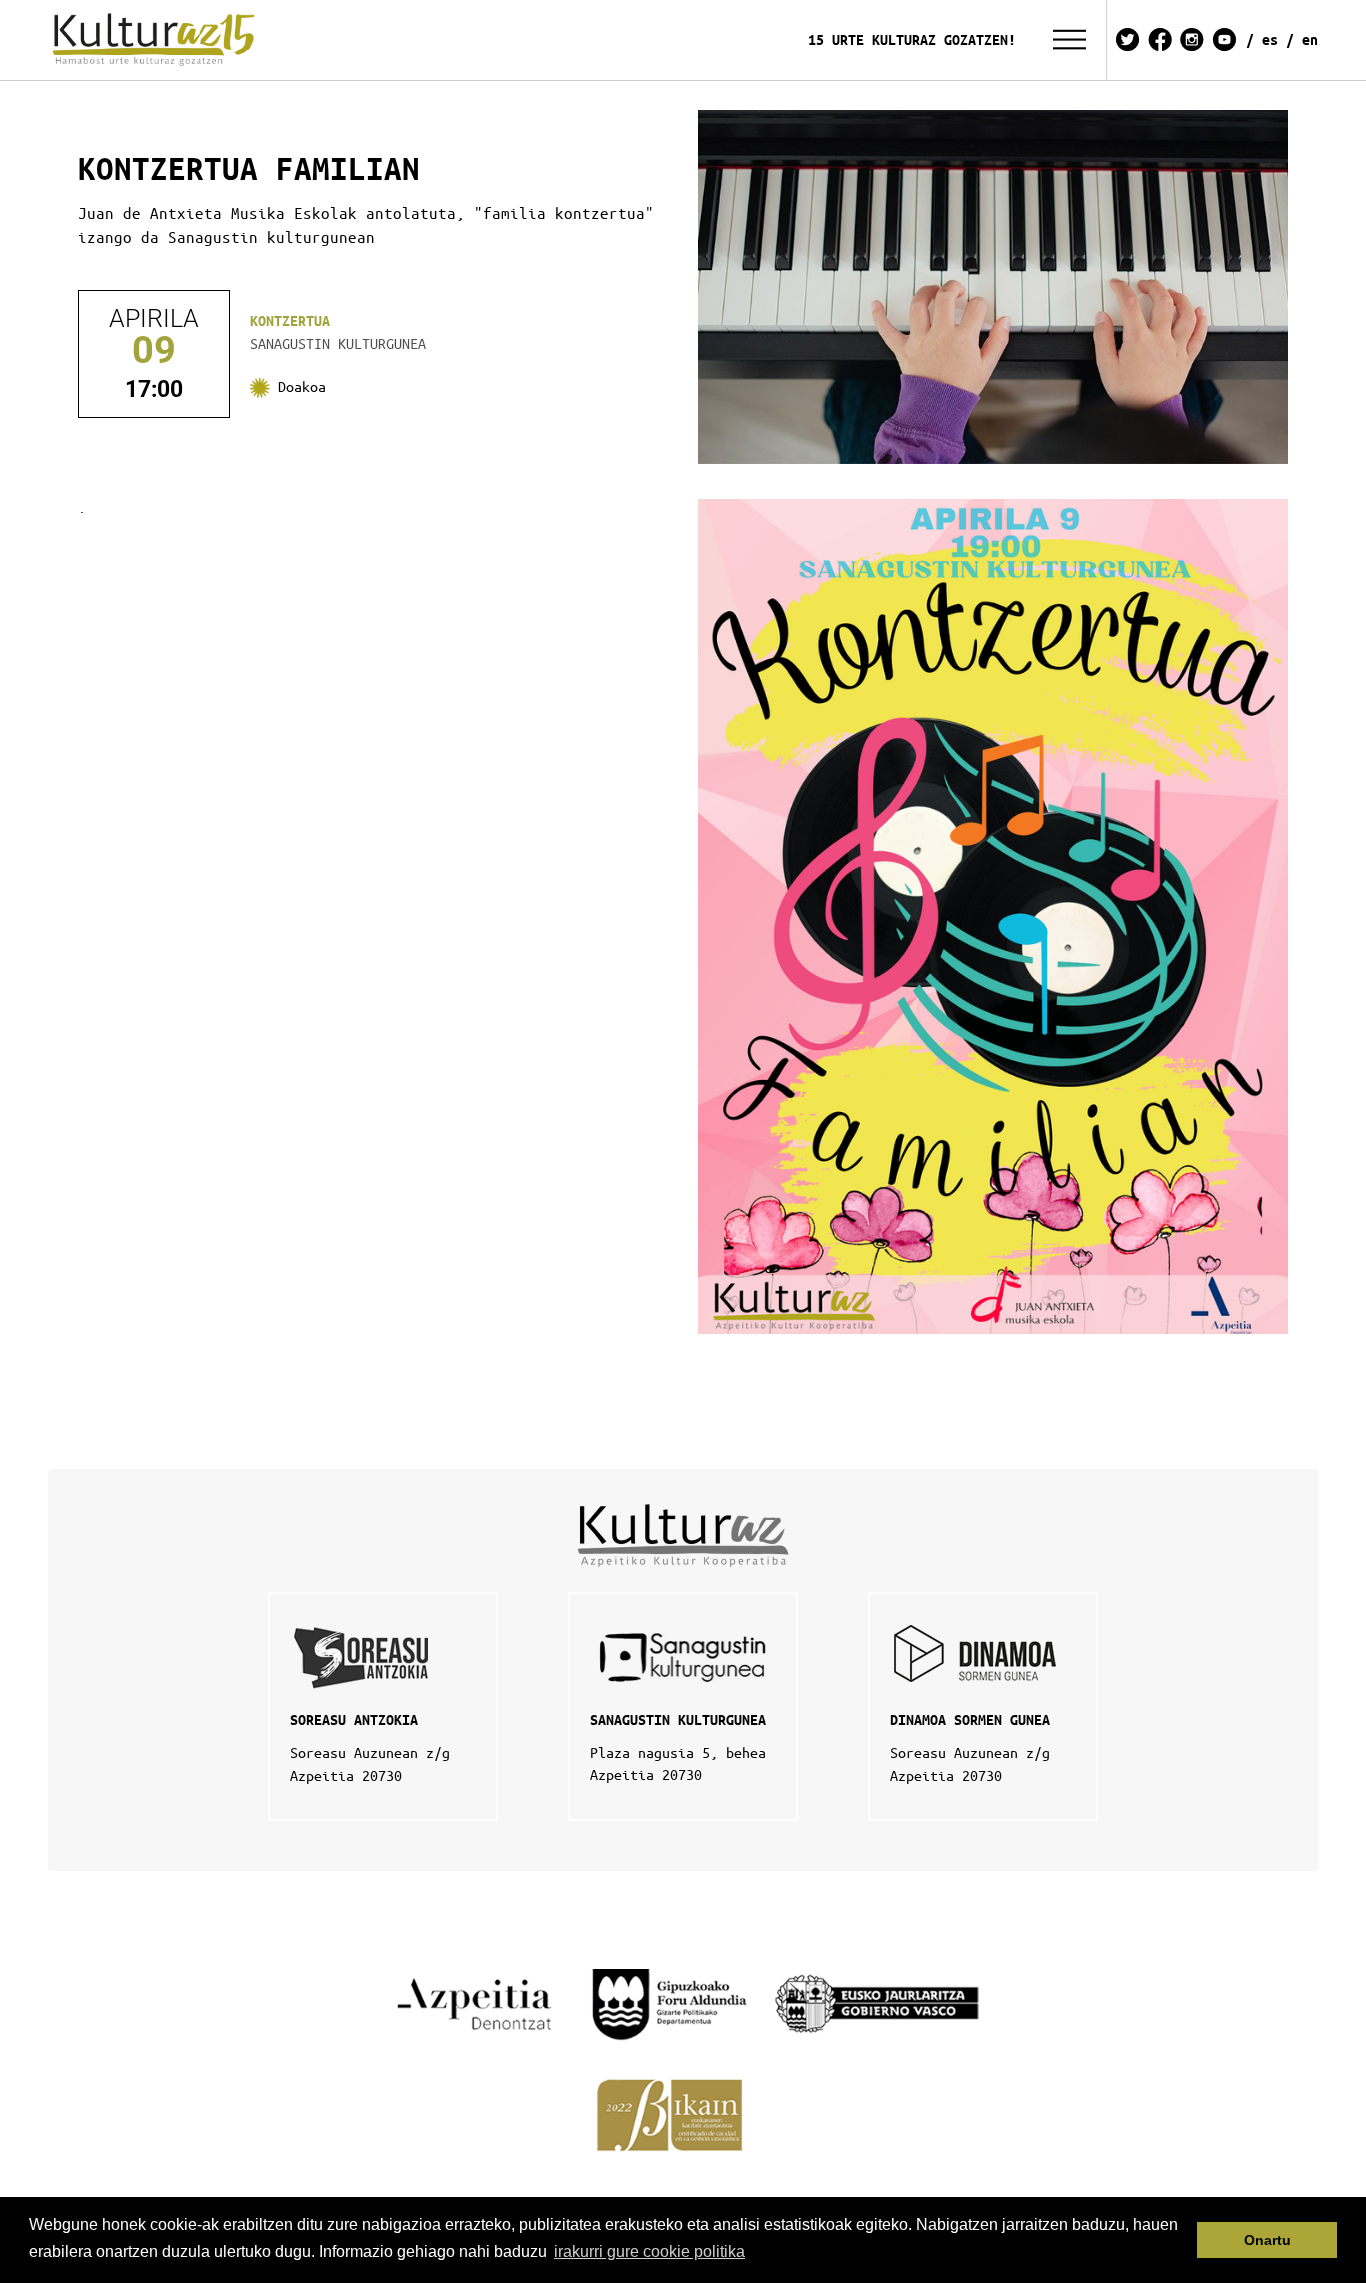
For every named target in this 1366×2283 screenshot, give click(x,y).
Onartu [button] (1267, 2240)
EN (1310, 39)
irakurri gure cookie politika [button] (649, 2251)
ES (1270, 39)
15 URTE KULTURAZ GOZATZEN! (912, 39)
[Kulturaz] (157, 40)
